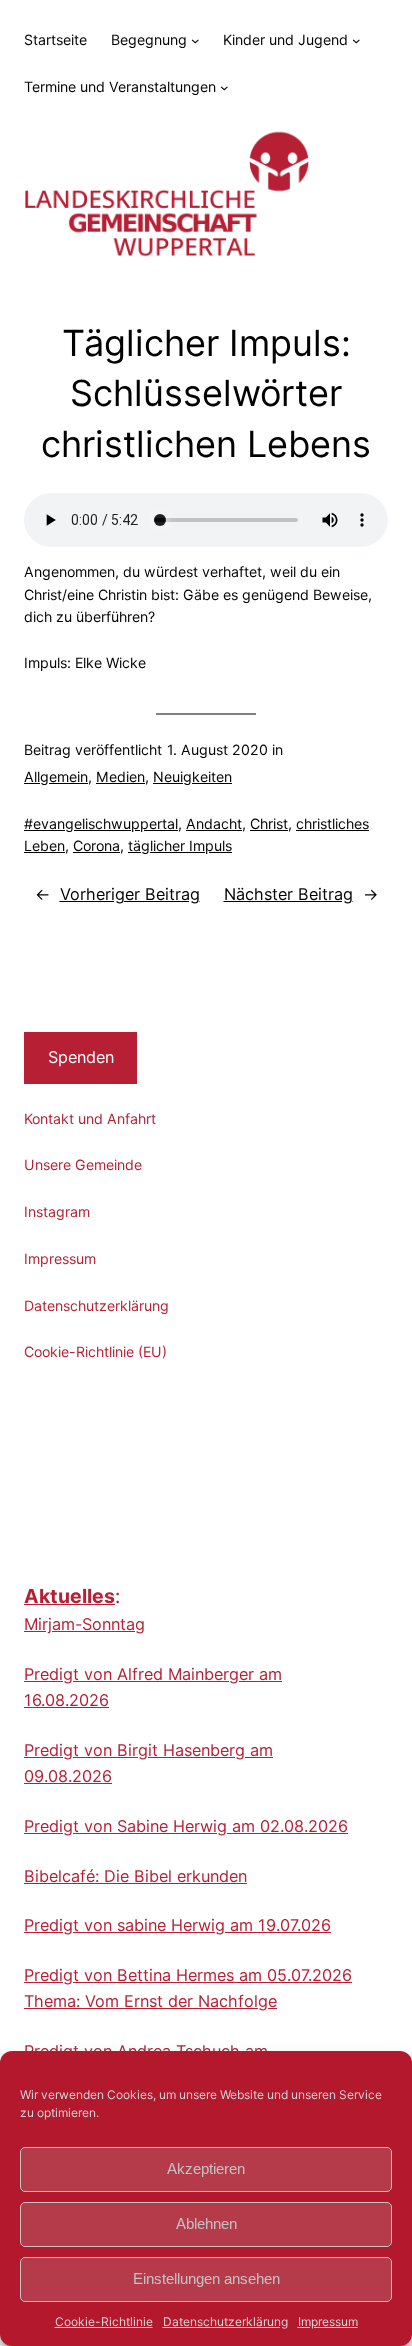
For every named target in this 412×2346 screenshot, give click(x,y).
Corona (96, 845)
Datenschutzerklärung (225, 2321)
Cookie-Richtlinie (104, 2321)
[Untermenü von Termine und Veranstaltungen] (224, 87)
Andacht (214, 823)
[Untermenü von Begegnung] (195, 40)
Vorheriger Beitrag (130, 894)
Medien (120, 776)
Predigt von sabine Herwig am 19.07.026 (177, 1925)
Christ (269, 823)
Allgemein (56, 776)
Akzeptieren (206, 2168)
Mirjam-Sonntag (84, 1624)
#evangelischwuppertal (101, 823)
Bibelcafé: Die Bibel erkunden (135, 1876)
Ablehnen (206, 2223)
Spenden (81, 1057)
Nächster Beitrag (288, 894)
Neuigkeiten (192, 776)
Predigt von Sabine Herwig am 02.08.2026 (186, 1826)
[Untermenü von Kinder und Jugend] (356, 40)
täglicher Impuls (180, 845)
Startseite (55, 39)
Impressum (328, 2321)
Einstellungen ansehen (206, 2278)
